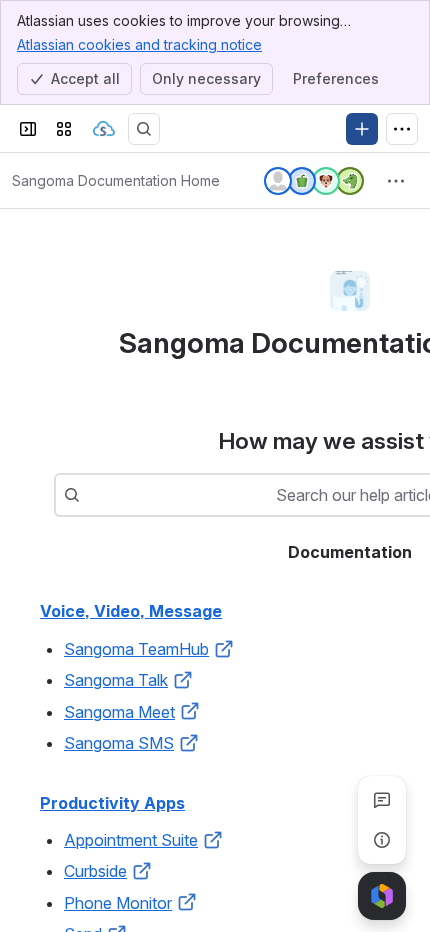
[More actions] (396, 181)
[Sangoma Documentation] (104, 129)
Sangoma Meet (119, 712)
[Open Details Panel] (382, 840)
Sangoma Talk (116, 680)
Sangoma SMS (119, 743)
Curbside (95, 871)
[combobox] (90, 495)
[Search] (144, 129)
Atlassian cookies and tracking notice (139, 44)
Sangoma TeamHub (136, 649)
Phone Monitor (118, 903)
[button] (224, 649)
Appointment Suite (131, 840)
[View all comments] (382, 800)
